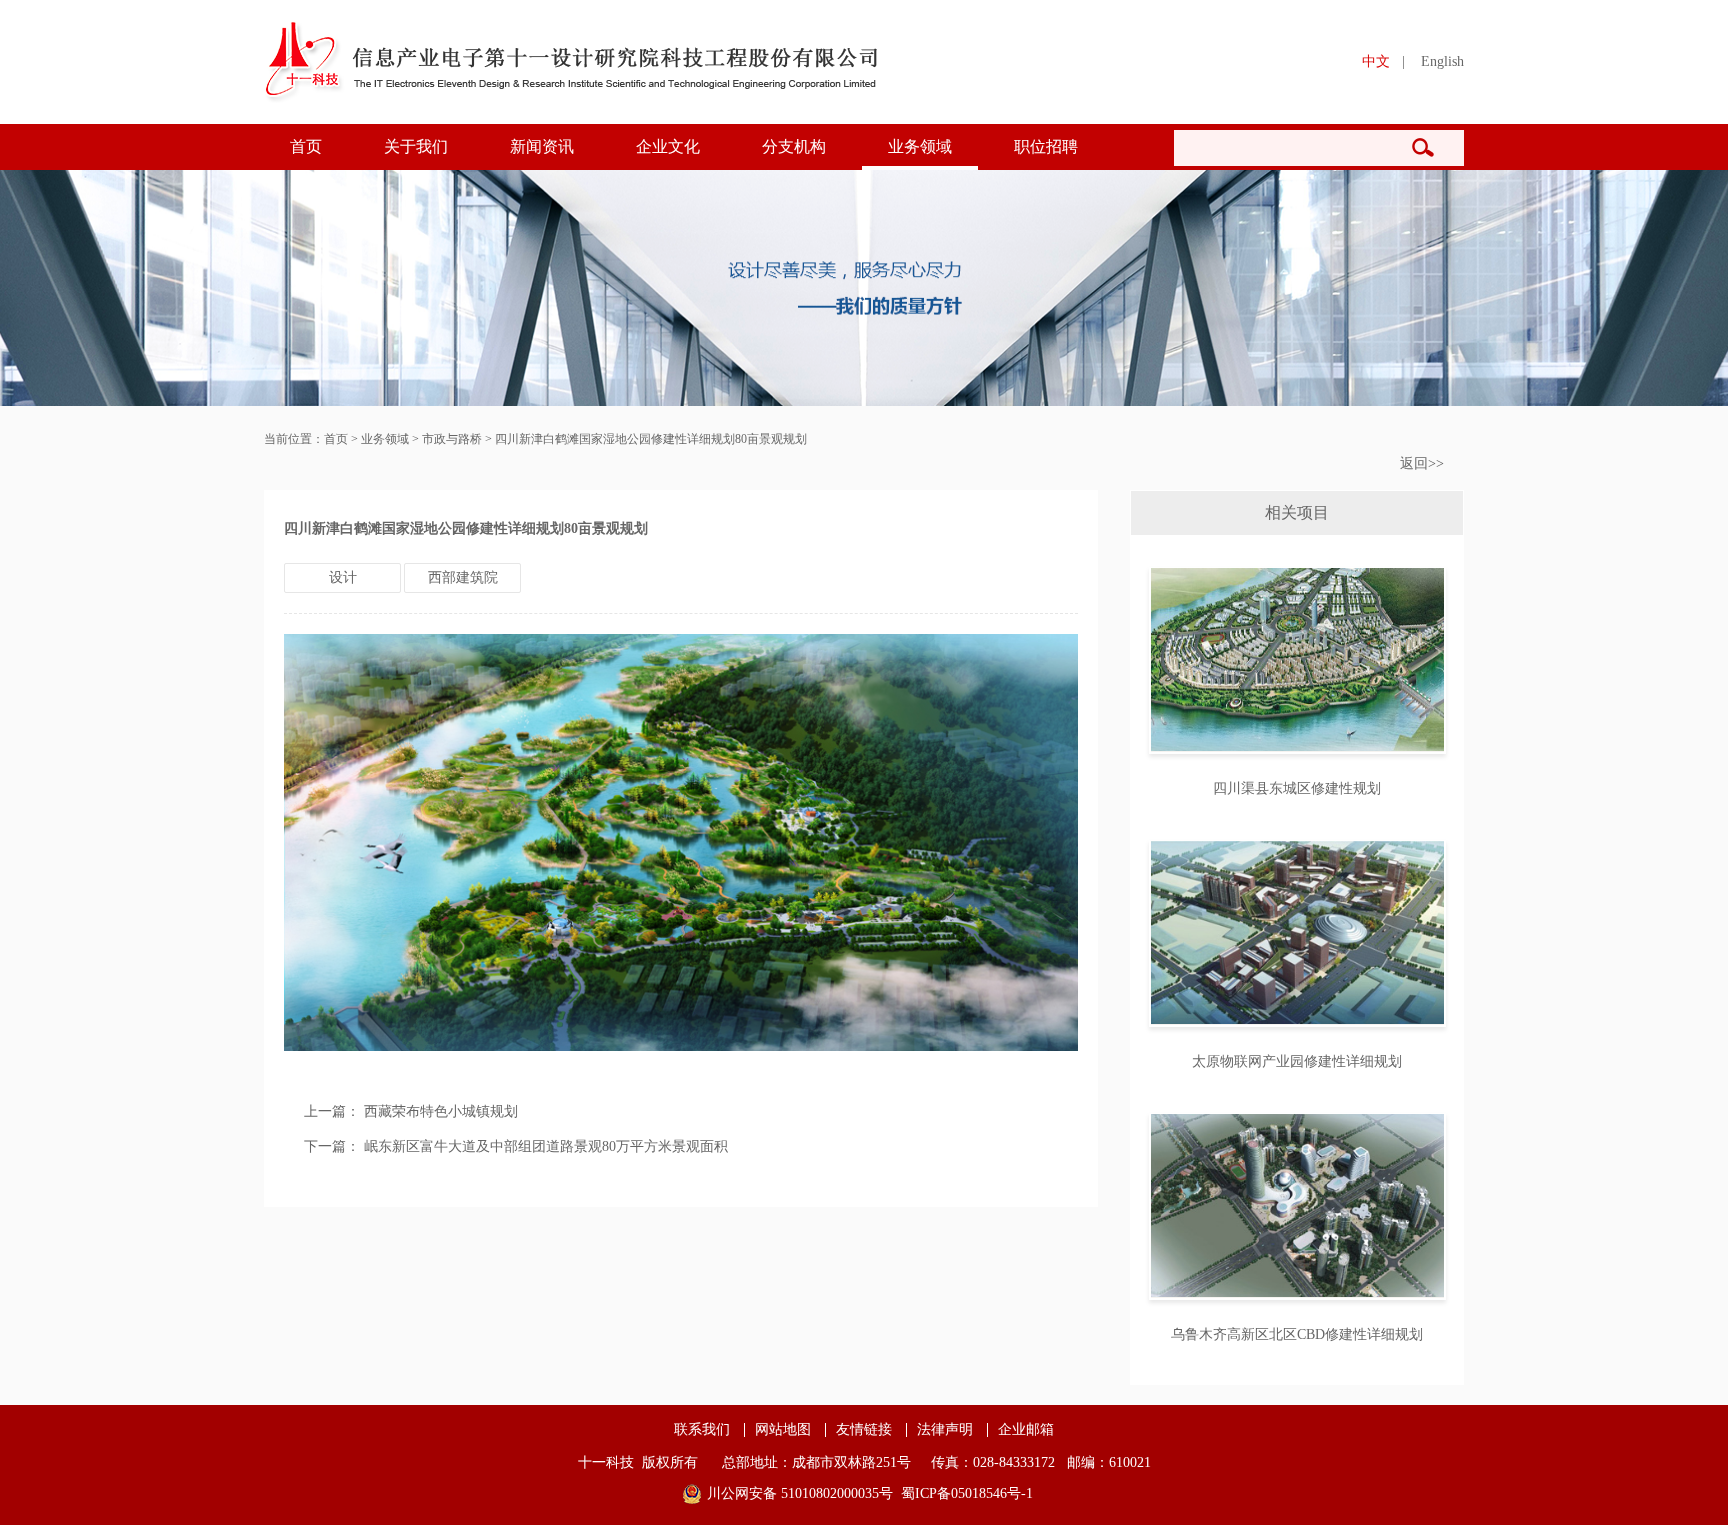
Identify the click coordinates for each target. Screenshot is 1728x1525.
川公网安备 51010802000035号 (800, 1493)
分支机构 (794, 146)
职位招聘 (1046, 146)
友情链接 (864, 1430)
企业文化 (668, 146)
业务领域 (920, 146)
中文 (1376, 61)
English (1442, 61)
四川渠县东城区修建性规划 (1297, 788)
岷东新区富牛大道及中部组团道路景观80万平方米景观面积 (546, 1146)
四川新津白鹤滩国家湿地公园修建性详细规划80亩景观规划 (651, 439)
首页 (306, 146)
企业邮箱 (1026, 1430)
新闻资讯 (542, 146)
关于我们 (416, 146)
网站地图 (783, 1430)
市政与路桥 (452, 439)
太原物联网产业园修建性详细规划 (1297, 1061)
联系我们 (702, 1430)
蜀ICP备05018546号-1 (967, 1493)
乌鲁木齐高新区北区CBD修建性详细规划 (1297, 1334)
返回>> (1422, 463)
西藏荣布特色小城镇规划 (441, 1111)
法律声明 (945, 1430)
